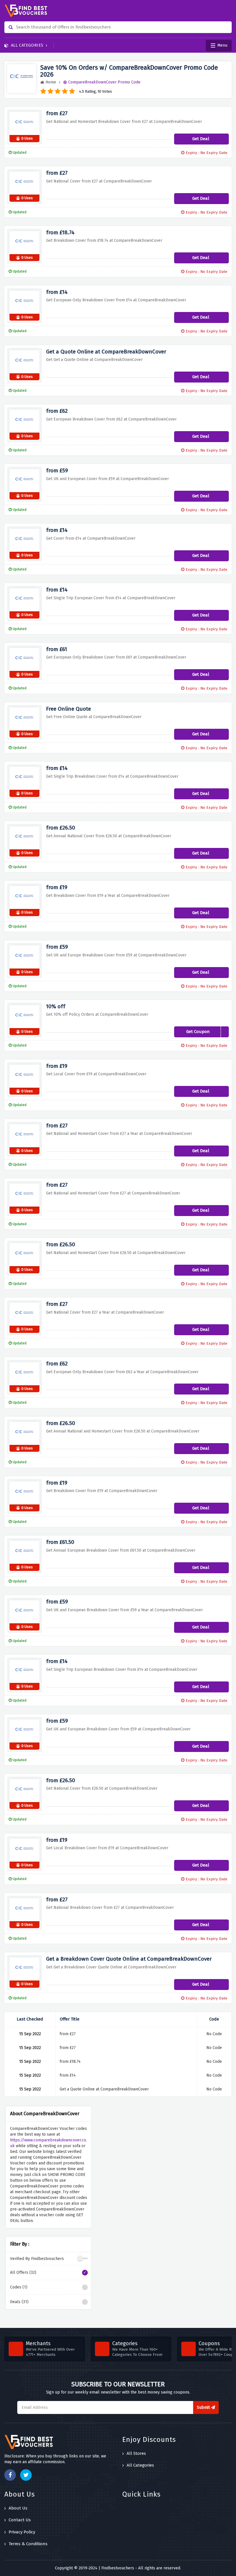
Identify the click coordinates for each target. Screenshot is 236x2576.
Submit (204, 2407)
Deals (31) (19, 2302)
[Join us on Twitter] (26, 2475)
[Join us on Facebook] (10, 2475)
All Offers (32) (23, 2272)
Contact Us (20, 2520)
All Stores (136, 2453)
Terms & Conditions (28, 2544)
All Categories (27, 45)
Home (51, 82)
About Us (18, 2508)
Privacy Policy (22, 2532)
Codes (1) (19, 2287)
